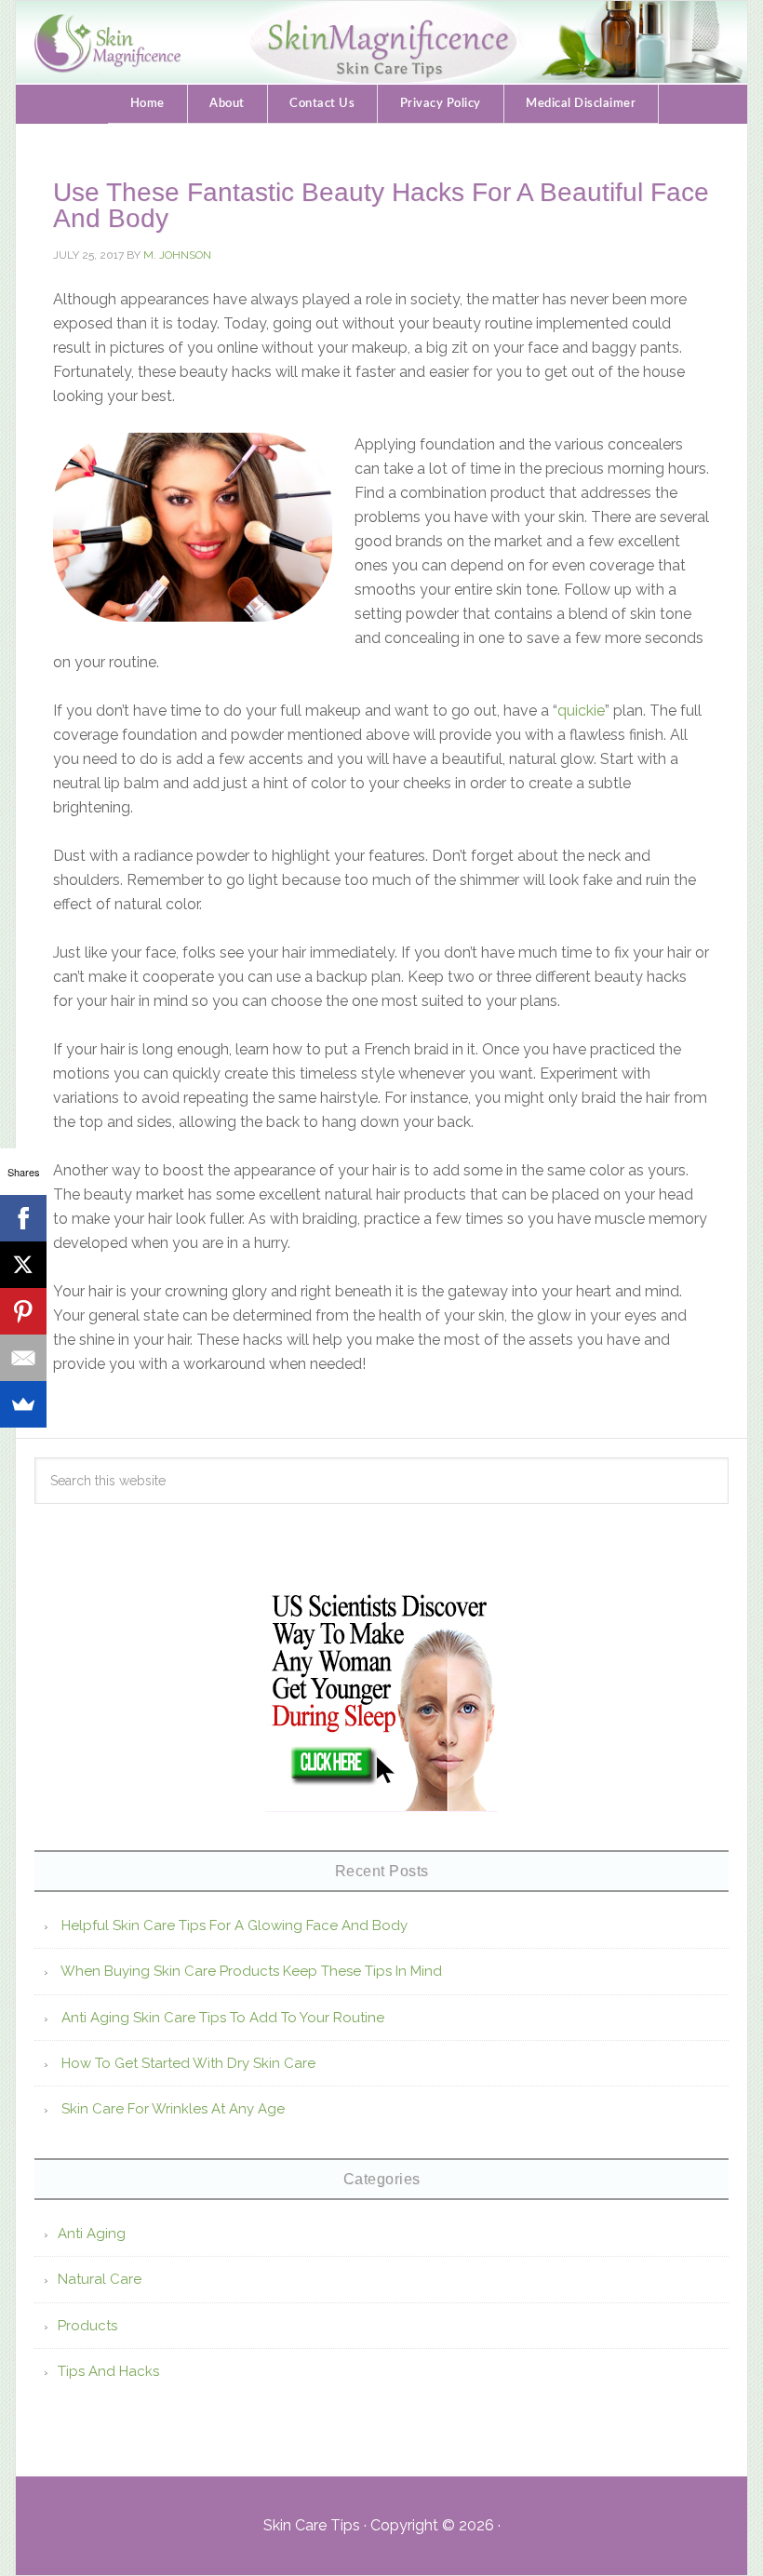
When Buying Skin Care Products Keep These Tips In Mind (251, 1971)
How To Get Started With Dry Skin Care (188, 2063)
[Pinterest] (23, 1311)
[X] (23, 1265)
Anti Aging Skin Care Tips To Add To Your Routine (223, 2018)
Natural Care (100, 2279)
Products (87, 2326)
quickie (581, 711)
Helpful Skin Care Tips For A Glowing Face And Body (234, 1925)
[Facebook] (23, 1218)
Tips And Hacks (108, 2371)
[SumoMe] (23, 1404)
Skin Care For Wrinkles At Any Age (173, 2109)
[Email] (23, 1358)
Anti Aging (92, 2234)
